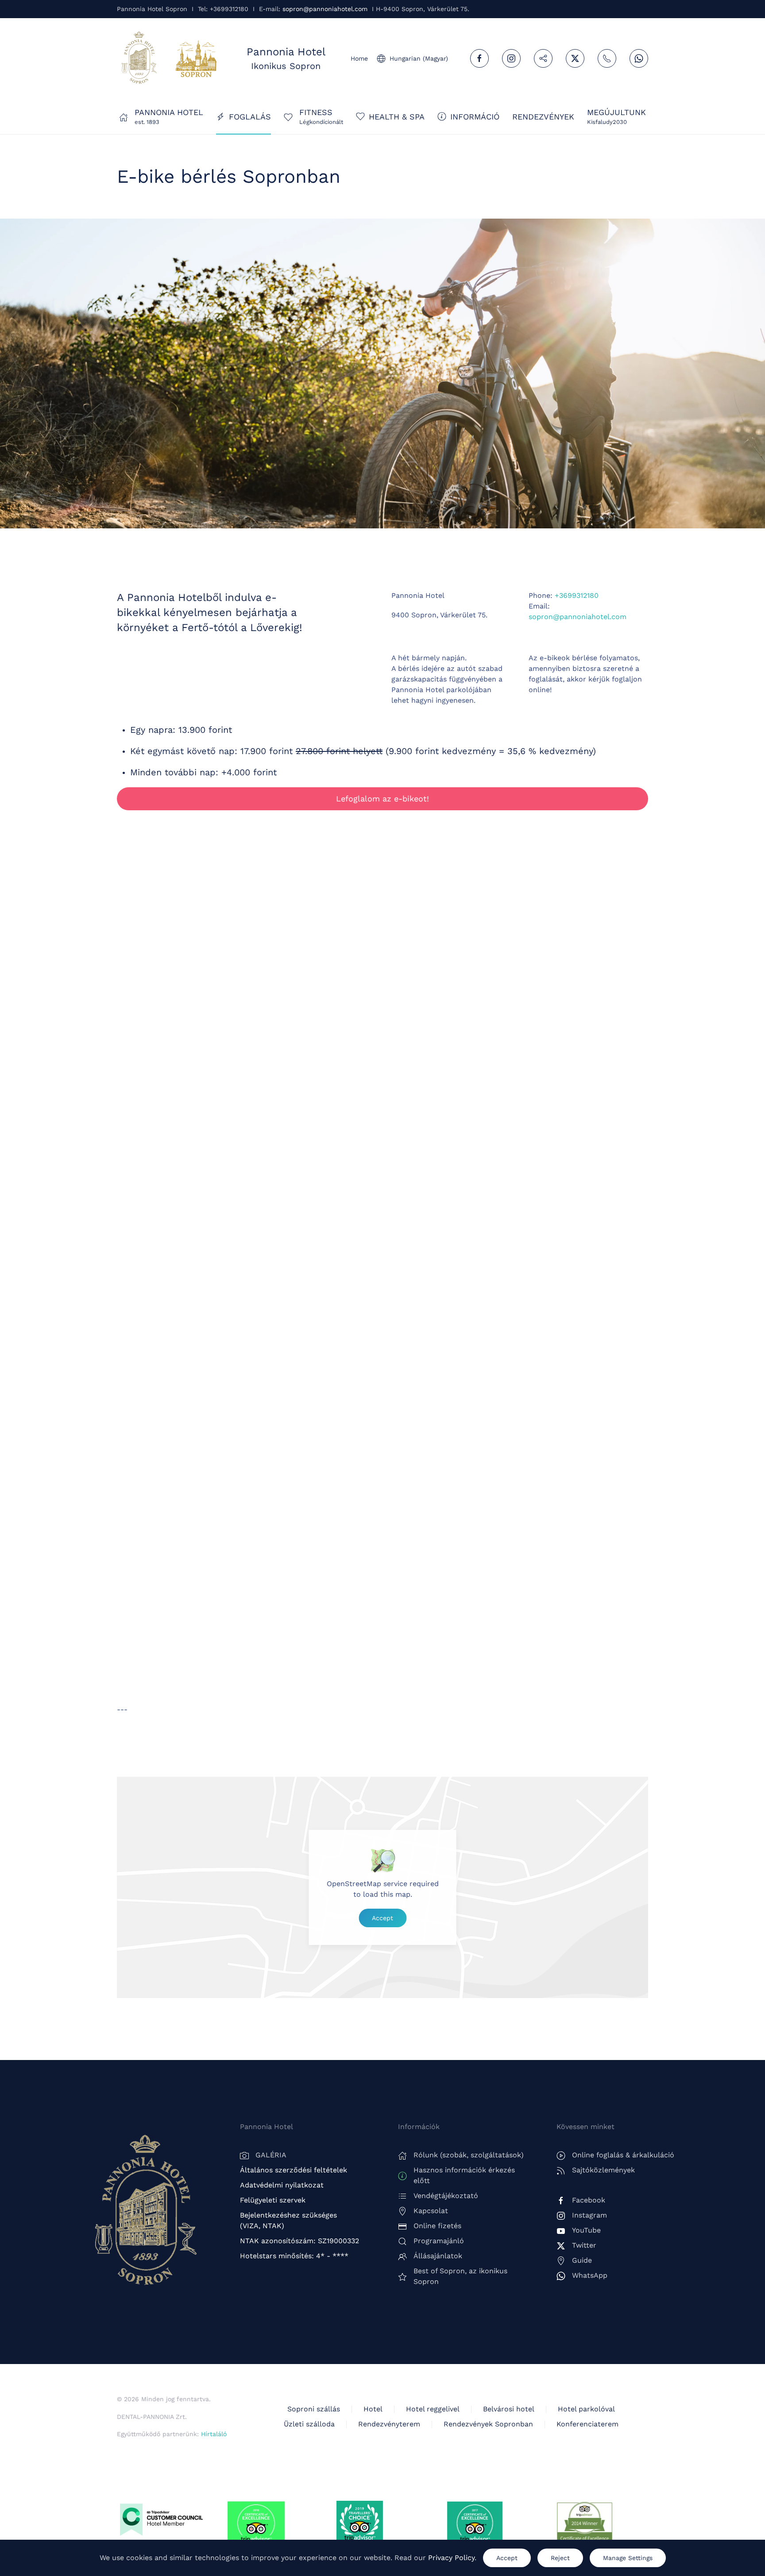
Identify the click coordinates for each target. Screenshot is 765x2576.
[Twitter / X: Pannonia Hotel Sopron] (575, 58)
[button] (616, 116)
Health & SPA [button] (397, 117)
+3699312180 (577, 595)
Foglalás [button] (250, 117)
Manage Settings (628, 2558)
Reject (560, 2558)
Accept (382, 1918)
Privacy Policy (451, 2558)
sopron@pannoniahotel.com (325, 9)
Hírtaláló (214, 2434)
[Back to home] (139, 58)
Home (359, 58)
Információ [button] (475, 117)
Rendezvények (543, 117)
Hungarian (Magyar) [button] (419, 58)
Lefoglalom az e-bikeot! (382, 799)
